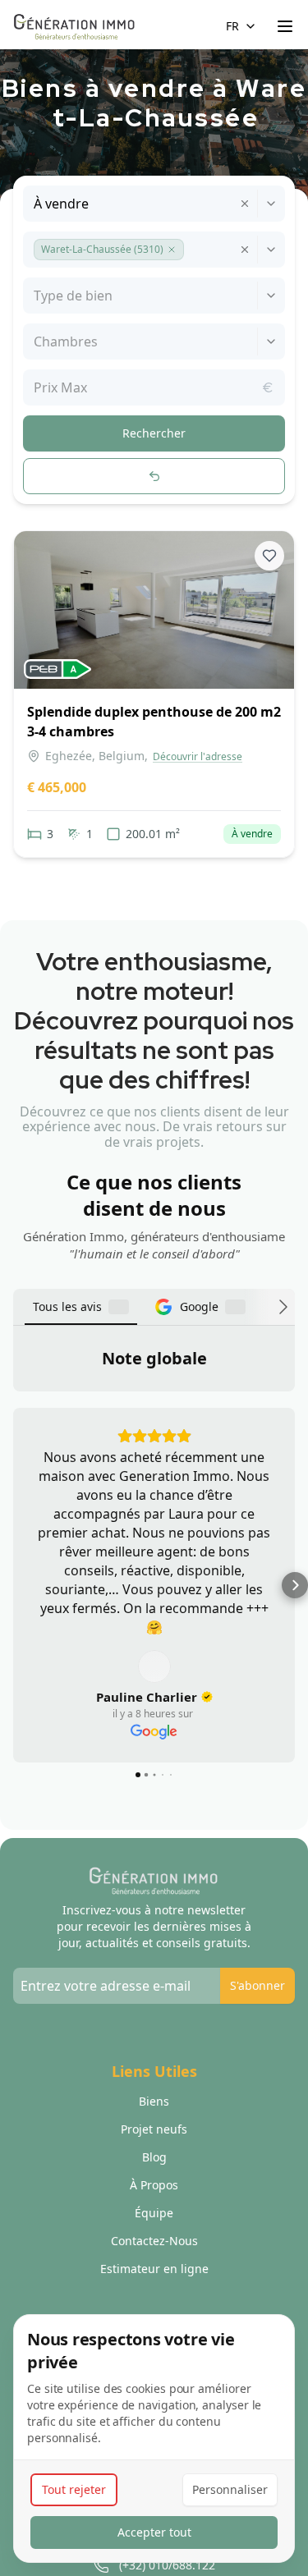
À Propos (154, 2255)
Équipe (154, 2283)
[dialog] (154, 2438)
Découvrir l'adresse (198, 757)
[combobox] (35, 204)
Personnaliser (230, 2489)
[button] (172, 250)
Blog (154, 2228)
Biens (154, 2172)
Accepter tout (154, 2532)
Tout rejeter (74, 2489)
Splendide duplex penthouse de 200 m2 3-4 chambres (154, 722)
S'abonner (257, 2056)
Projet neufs (154, 2200)
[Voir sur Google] (154, 1737)
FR (232, 26)
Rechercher (154, 433)
